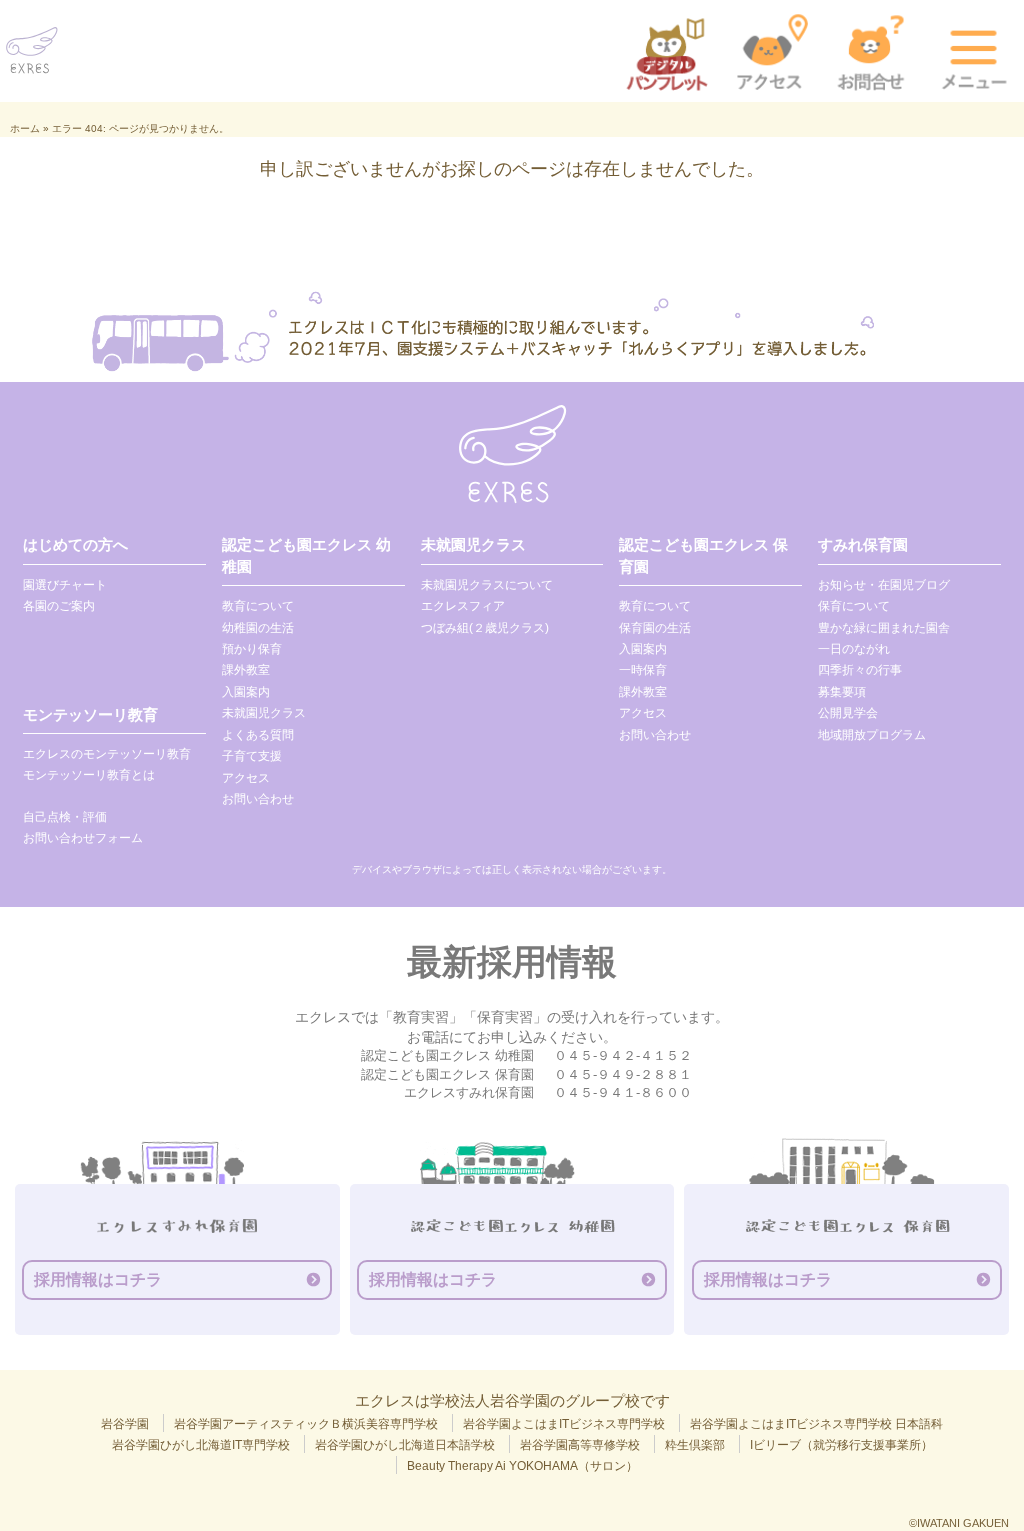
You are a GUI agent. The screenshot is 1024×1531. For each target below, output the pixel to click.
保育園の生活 (655, 628)
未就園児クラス (264, 713)
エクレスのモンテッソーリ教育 (107, 754)
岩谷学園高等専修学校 (580, 1445)
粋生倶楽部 (695, 1445)
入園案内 (246, 692)
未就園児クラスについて (487, 585)
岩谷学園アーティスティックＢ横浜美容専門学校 (306, 1424)
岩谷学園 (125, 1424)
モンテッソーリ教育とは (89, 775)
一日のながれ (854, 649)
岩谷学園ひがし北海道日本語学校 (405, 1445)
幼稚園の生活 (258, 628)
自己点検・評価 (65, 817)
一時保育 (643, 670)
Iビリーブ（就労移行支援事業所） (841, 1445)
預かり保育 (252, 649)
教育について (258, 606)
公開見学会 (848, 713)
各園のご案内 (59, 606)
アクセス (246, 778)
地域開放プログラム (872, 735)
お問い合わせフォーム (83, 838)
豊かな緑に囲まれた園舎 (884, 628)
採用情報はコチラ (98, 1279)
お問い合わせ (258, 799)
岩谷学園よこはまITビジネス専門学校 (564, 1424)
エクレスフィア (463, 606)
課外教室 (246, 670)
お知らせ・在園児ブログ (884, 585)
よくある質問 (258, 735)
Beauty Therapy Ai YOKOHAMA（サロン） (522, 1466)
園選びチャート (65, 585)
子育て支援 (252, 756)
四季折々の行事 (860, 670)
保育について (854, 606)
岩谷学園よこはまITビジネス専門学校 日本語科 (816, 1424)
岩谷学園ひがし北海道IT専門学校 (201, 1445)
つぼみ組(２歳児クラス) (485, 628)
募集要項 (842, 692)
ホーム (25, 128)
